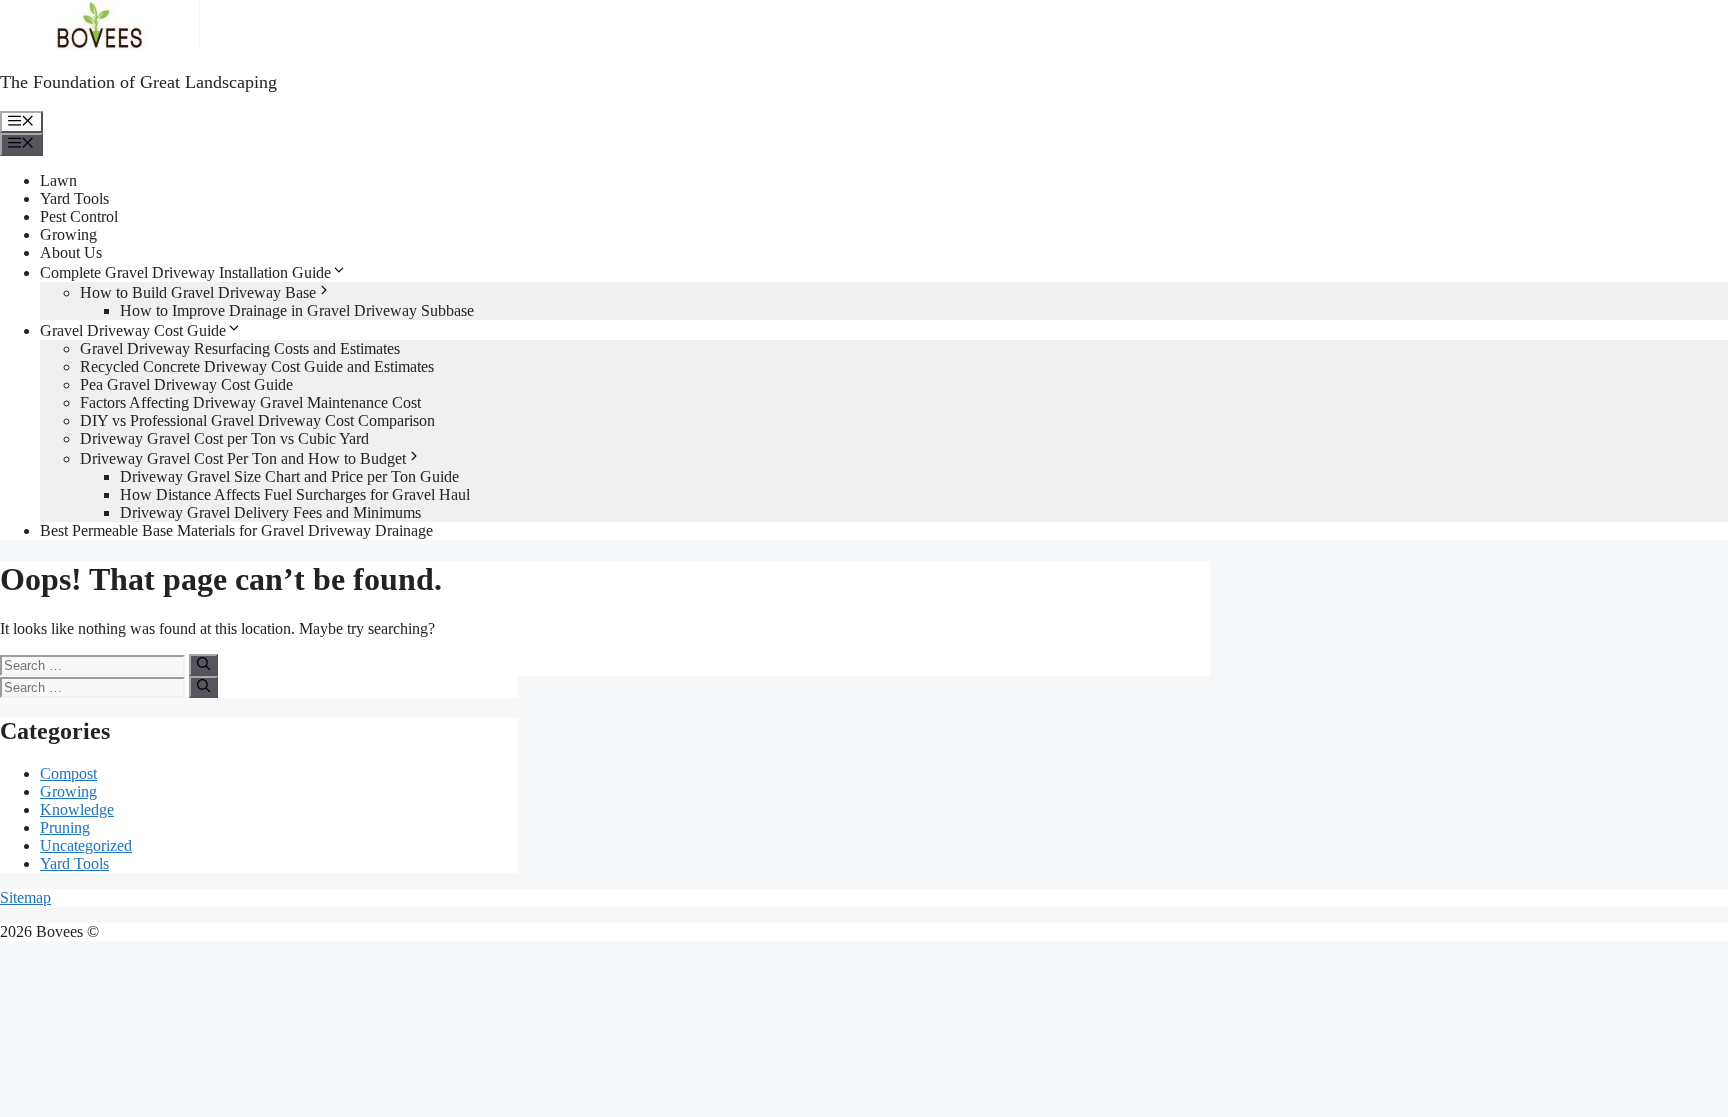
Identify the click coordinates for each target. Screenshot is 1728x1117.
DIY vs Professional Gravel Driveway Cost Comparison (257, 420)
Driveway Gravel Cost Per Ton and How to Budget (243, 458)
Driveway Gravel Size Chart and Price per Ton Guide (289, 476)
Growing (68, 234)
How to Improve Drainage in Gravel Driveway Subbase (297, 310)
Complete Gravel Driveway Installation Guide (185, 272)
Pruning (65, 827)
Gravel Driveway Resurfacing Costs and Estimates (240, 348)
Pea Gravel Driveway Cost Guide (186, 384)
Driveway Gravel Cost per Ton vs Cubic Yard (224, 438)
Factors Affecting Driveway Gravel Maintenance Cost (250, 402)
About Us (71, 252)
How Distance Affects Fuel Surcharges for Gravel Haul (295, 494)
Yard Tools (74, 198)
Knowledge (77, 809)
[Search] (203, 665)
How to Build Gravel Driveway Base (198, 292)
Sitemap (25, 897)
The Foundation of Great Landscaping (138, 82)
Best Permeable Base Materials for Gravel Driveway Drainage (236, 530)
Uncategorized (86, 845)
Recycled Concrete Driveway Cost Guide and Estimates (257, 366)
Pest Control (79, 216)
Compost (68, 773)
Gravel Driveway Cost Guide (133, 330)
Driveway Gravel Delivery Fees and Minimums (270, 512)
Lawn (58, 180)
